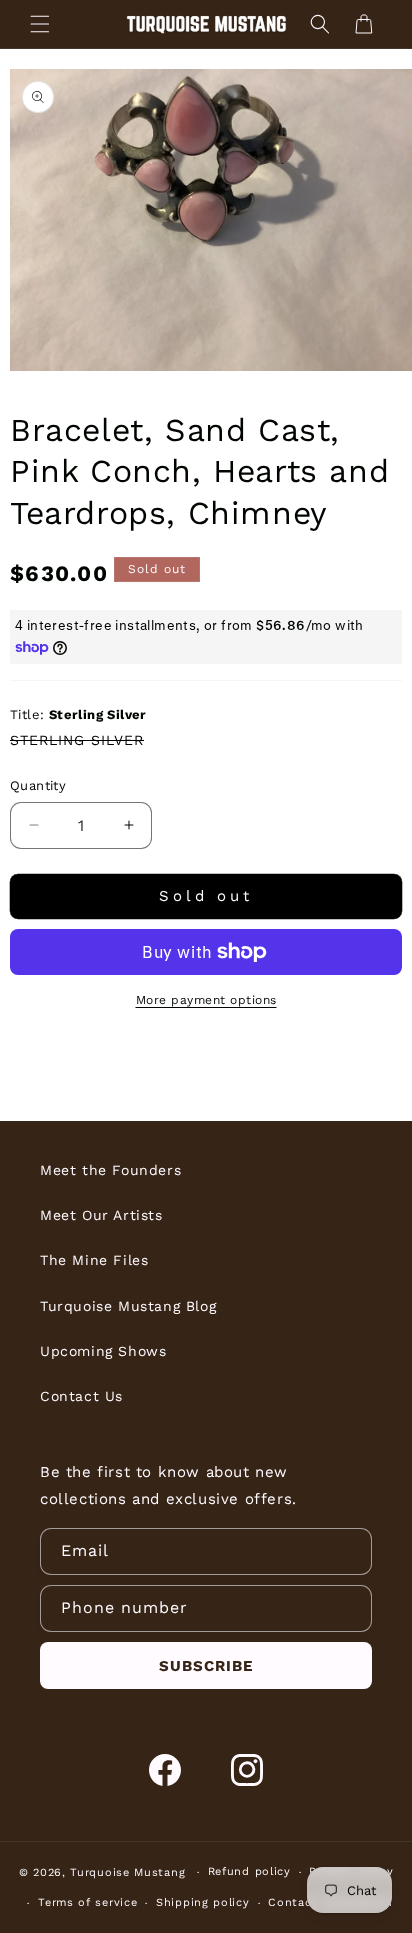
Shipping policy (203, 1902)
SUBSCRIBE (206, 1666)
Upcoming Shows (103, 1351)
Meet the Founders (110, 1170)
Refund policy (249, 1871)
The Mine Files (94, 1260)
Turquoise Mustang (127, 1872)
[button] (40, 24)
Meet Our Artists (101, 1215)
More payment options (206, 1000)
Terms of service (87, 1902)
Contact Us (81, 1396)
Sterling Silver (77, 740)
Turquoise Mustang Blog (128, 1306)
